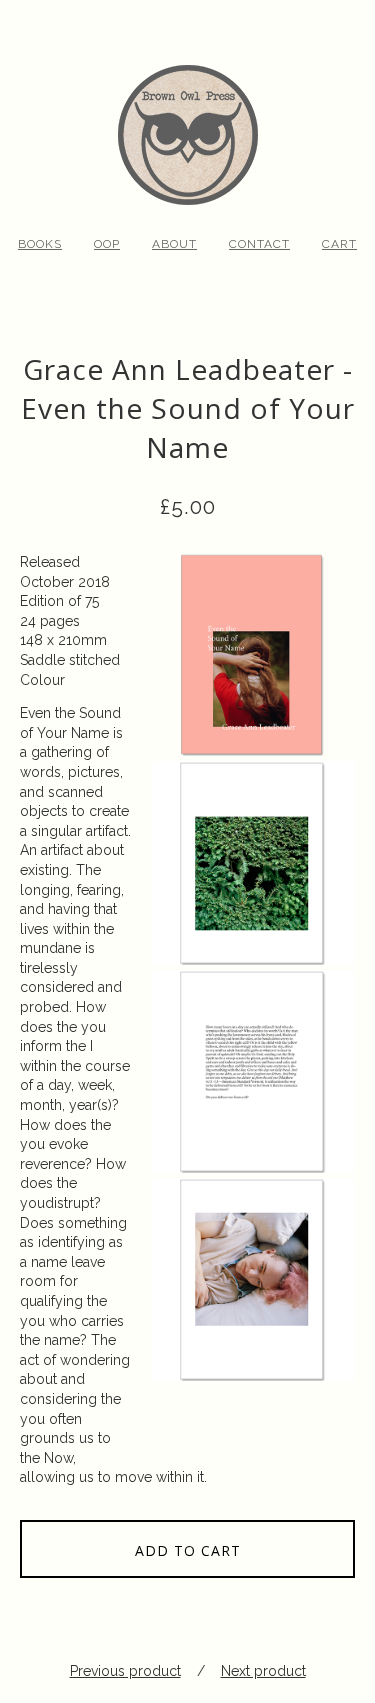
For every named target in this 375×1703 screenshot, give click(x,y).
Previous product (125, 1671)
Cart (339, 244)
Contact (259, 244)
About (174, 244)
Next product (263, 1671)
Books (40, 244)
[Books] (187, 105)
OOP (107, 244)
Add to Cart (188, 1550)
